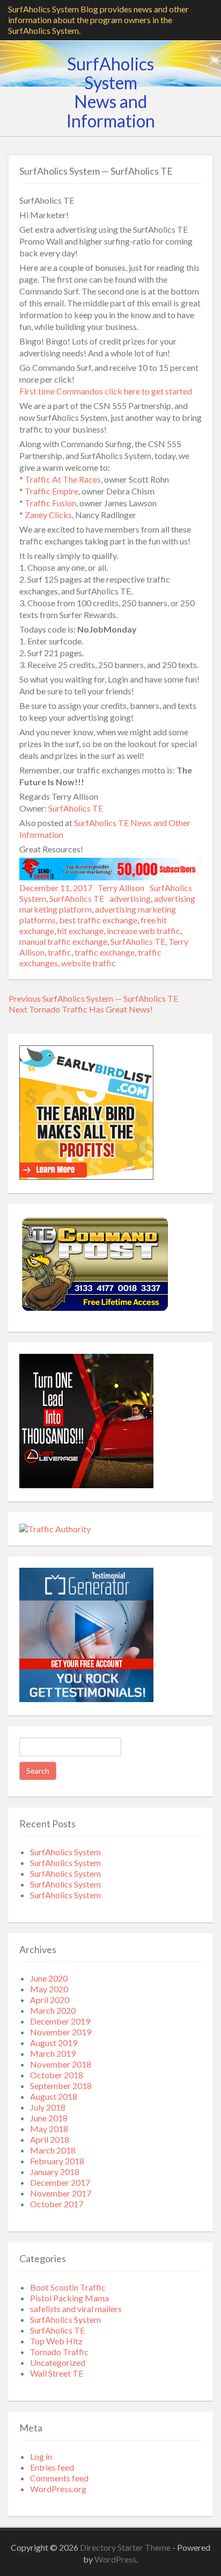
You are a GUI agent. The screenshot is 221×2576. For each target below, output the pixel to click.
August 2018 (54, 2096)
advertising (130, 898)
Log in (41, 2456)
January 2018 (55, 2172)
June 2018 (49, 2118)
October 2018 (57, 2075)
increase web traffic (143, 931)
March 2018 (53, 2150)
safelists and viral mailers (76, 2309)
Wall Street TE (57, 2373)
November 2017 (61, 2193)
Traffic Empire (51, 491)
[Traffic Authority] (55, 1529)
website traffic (89, 963)
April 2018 (50, 2139)
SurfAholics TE (76, 808)
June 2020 (49, 1978)
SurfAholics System (65, 1852)
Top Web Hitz (56, 2341)
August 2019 (54, 2043)
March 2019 (53, 2053)
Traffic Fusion (50, 503)
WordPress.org (58, 2489)
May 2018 (49, 2129)
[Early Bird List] (86, 1176)
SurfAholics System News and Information (111, 92)
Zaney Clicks (48, 515)
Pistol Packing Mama (69, 2298)
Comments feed (59, 2478)
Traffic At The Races (63, 479)
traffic (60, 952)
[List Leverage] (86, 1485)
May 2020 (49, 1989)
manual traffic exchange (63, 941)
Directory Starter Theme (126, 2547)
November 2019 (61, 2032)
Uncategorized (58, 2362)
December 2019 (60, 2021)
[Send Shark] (110, 877)
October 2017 (57, 2204)
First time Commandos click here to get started (106, 391)
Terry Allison (121, 888)
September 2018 (61, 2086)
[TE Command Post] (94, 1312)
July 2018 (48, 2107)
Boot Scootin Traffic (68, 2287)
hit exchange (80, 931)
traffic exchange (105, 952)
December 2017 (60, 2182)
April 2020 (50, 2000)
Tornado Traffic (59, 2352)
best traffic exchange (98, 920)
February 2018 (57, 2161)
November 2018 (61, 2064)
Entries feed (52, 2467)
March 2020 (53, 2010)
